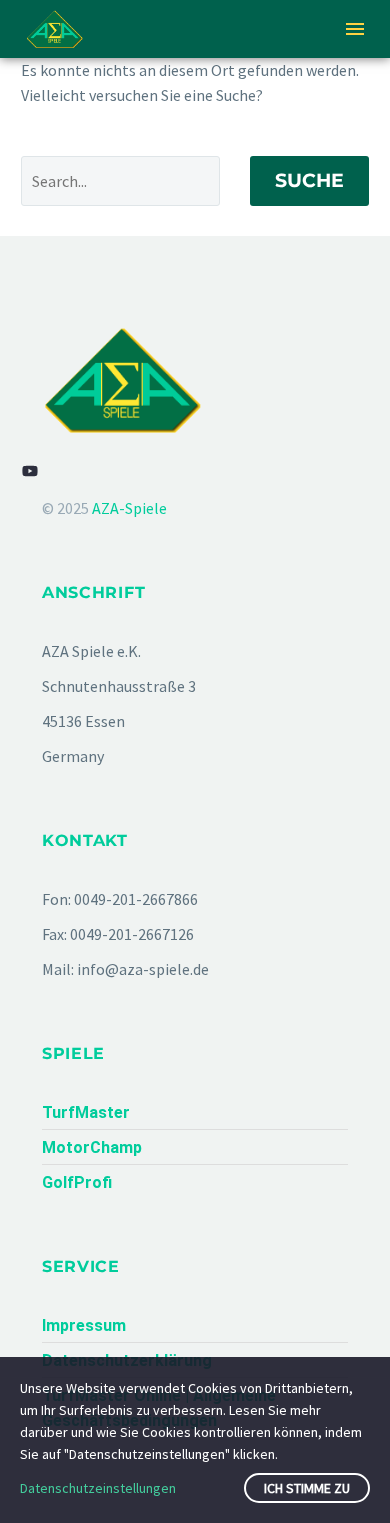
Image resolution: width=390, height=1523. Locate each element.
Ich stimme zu (307, 1488)
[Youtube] (30, 471)
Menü (355, 29)
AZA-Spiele (129, 508)
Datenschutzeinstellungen (98, 1488)
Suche (309, 180)
